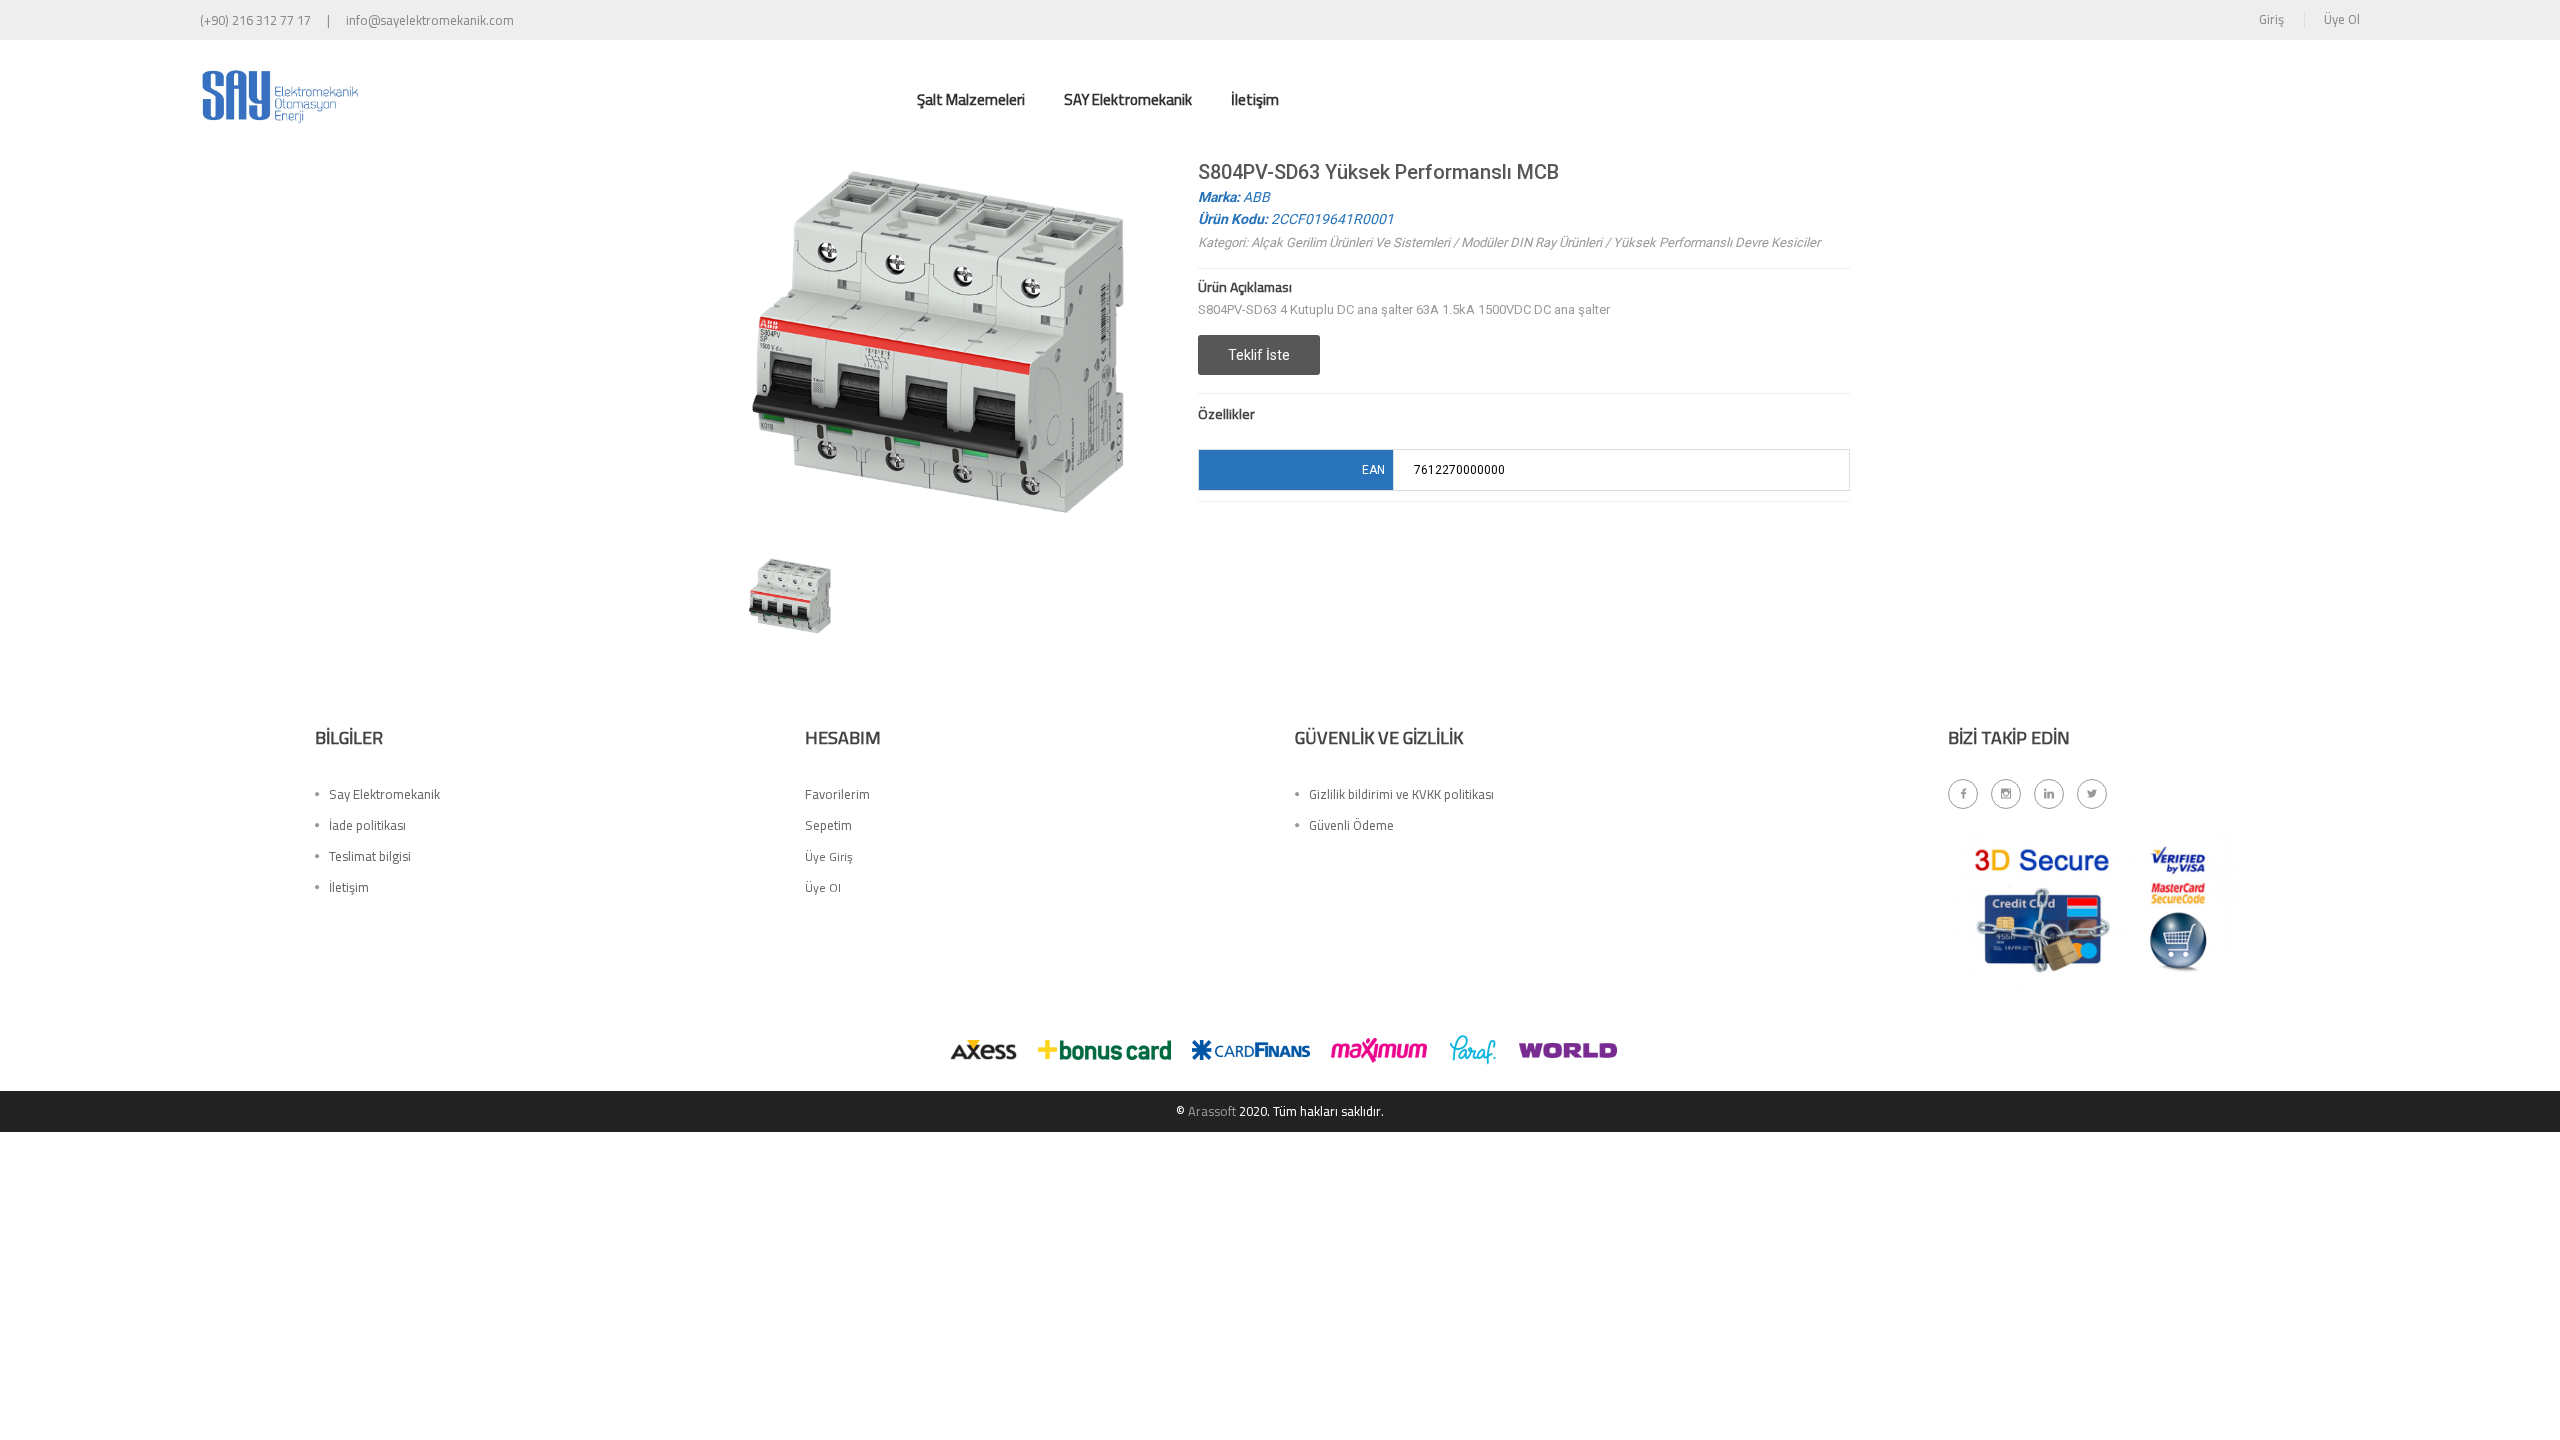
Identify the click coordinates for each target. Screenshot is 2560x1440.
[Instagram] (2006, 794)
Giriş (2271, 19)
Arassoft (1212, 1111)
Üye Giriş (829, 856)
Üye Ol (2342, 19)
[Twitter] (2092, 794)
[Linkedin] (2049, 794)
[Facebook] (1963, 794)
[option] (790, 596)
